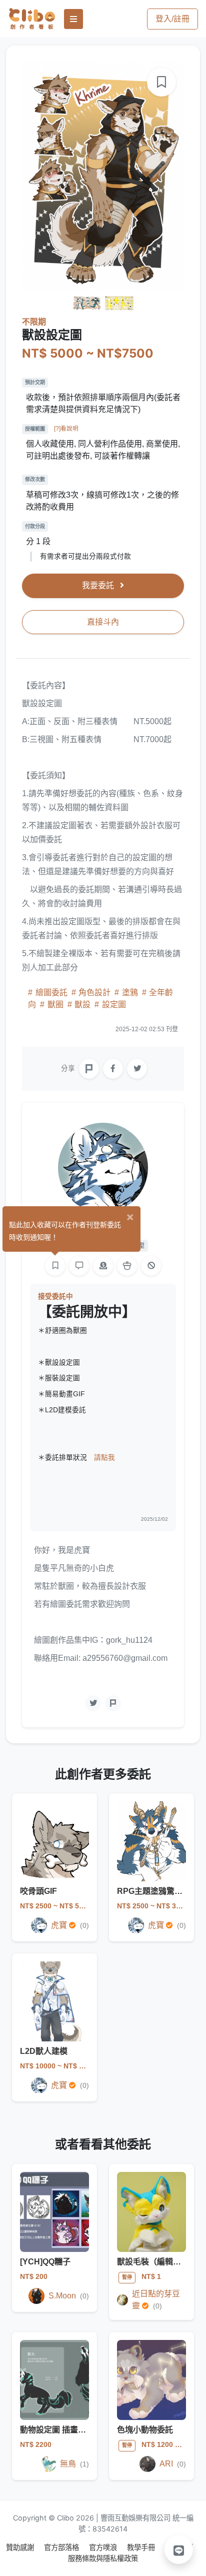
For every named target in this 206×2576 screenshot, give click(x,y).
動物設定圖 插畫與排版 (61, 2430)
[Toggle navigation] (73, 19)
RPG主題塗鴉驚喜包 (154, 1891)
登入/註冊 (172, 19)
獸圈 (55, 1004)
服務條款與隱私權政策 (103, 2558)
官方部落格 (62, 2547)
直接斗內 (103, 622)
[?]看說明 (66, 429)
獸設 (82, 1004)
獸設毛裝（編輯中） (153, 2262)
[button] (179, 2549)
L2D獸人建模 (44, 2051)
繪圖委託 (51, 992)
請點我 (104, 1458)
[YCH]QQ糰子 (45, 2262)
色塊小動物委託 (145, 2430)
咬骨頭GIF (38, 1891)
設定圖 (113, 1004)
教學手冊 (142, 2547)
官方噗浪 (104, 2547)
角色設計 (94, 992)
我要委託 (99, 585)
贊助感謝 (21, 2547)
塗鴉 (130, 992)
